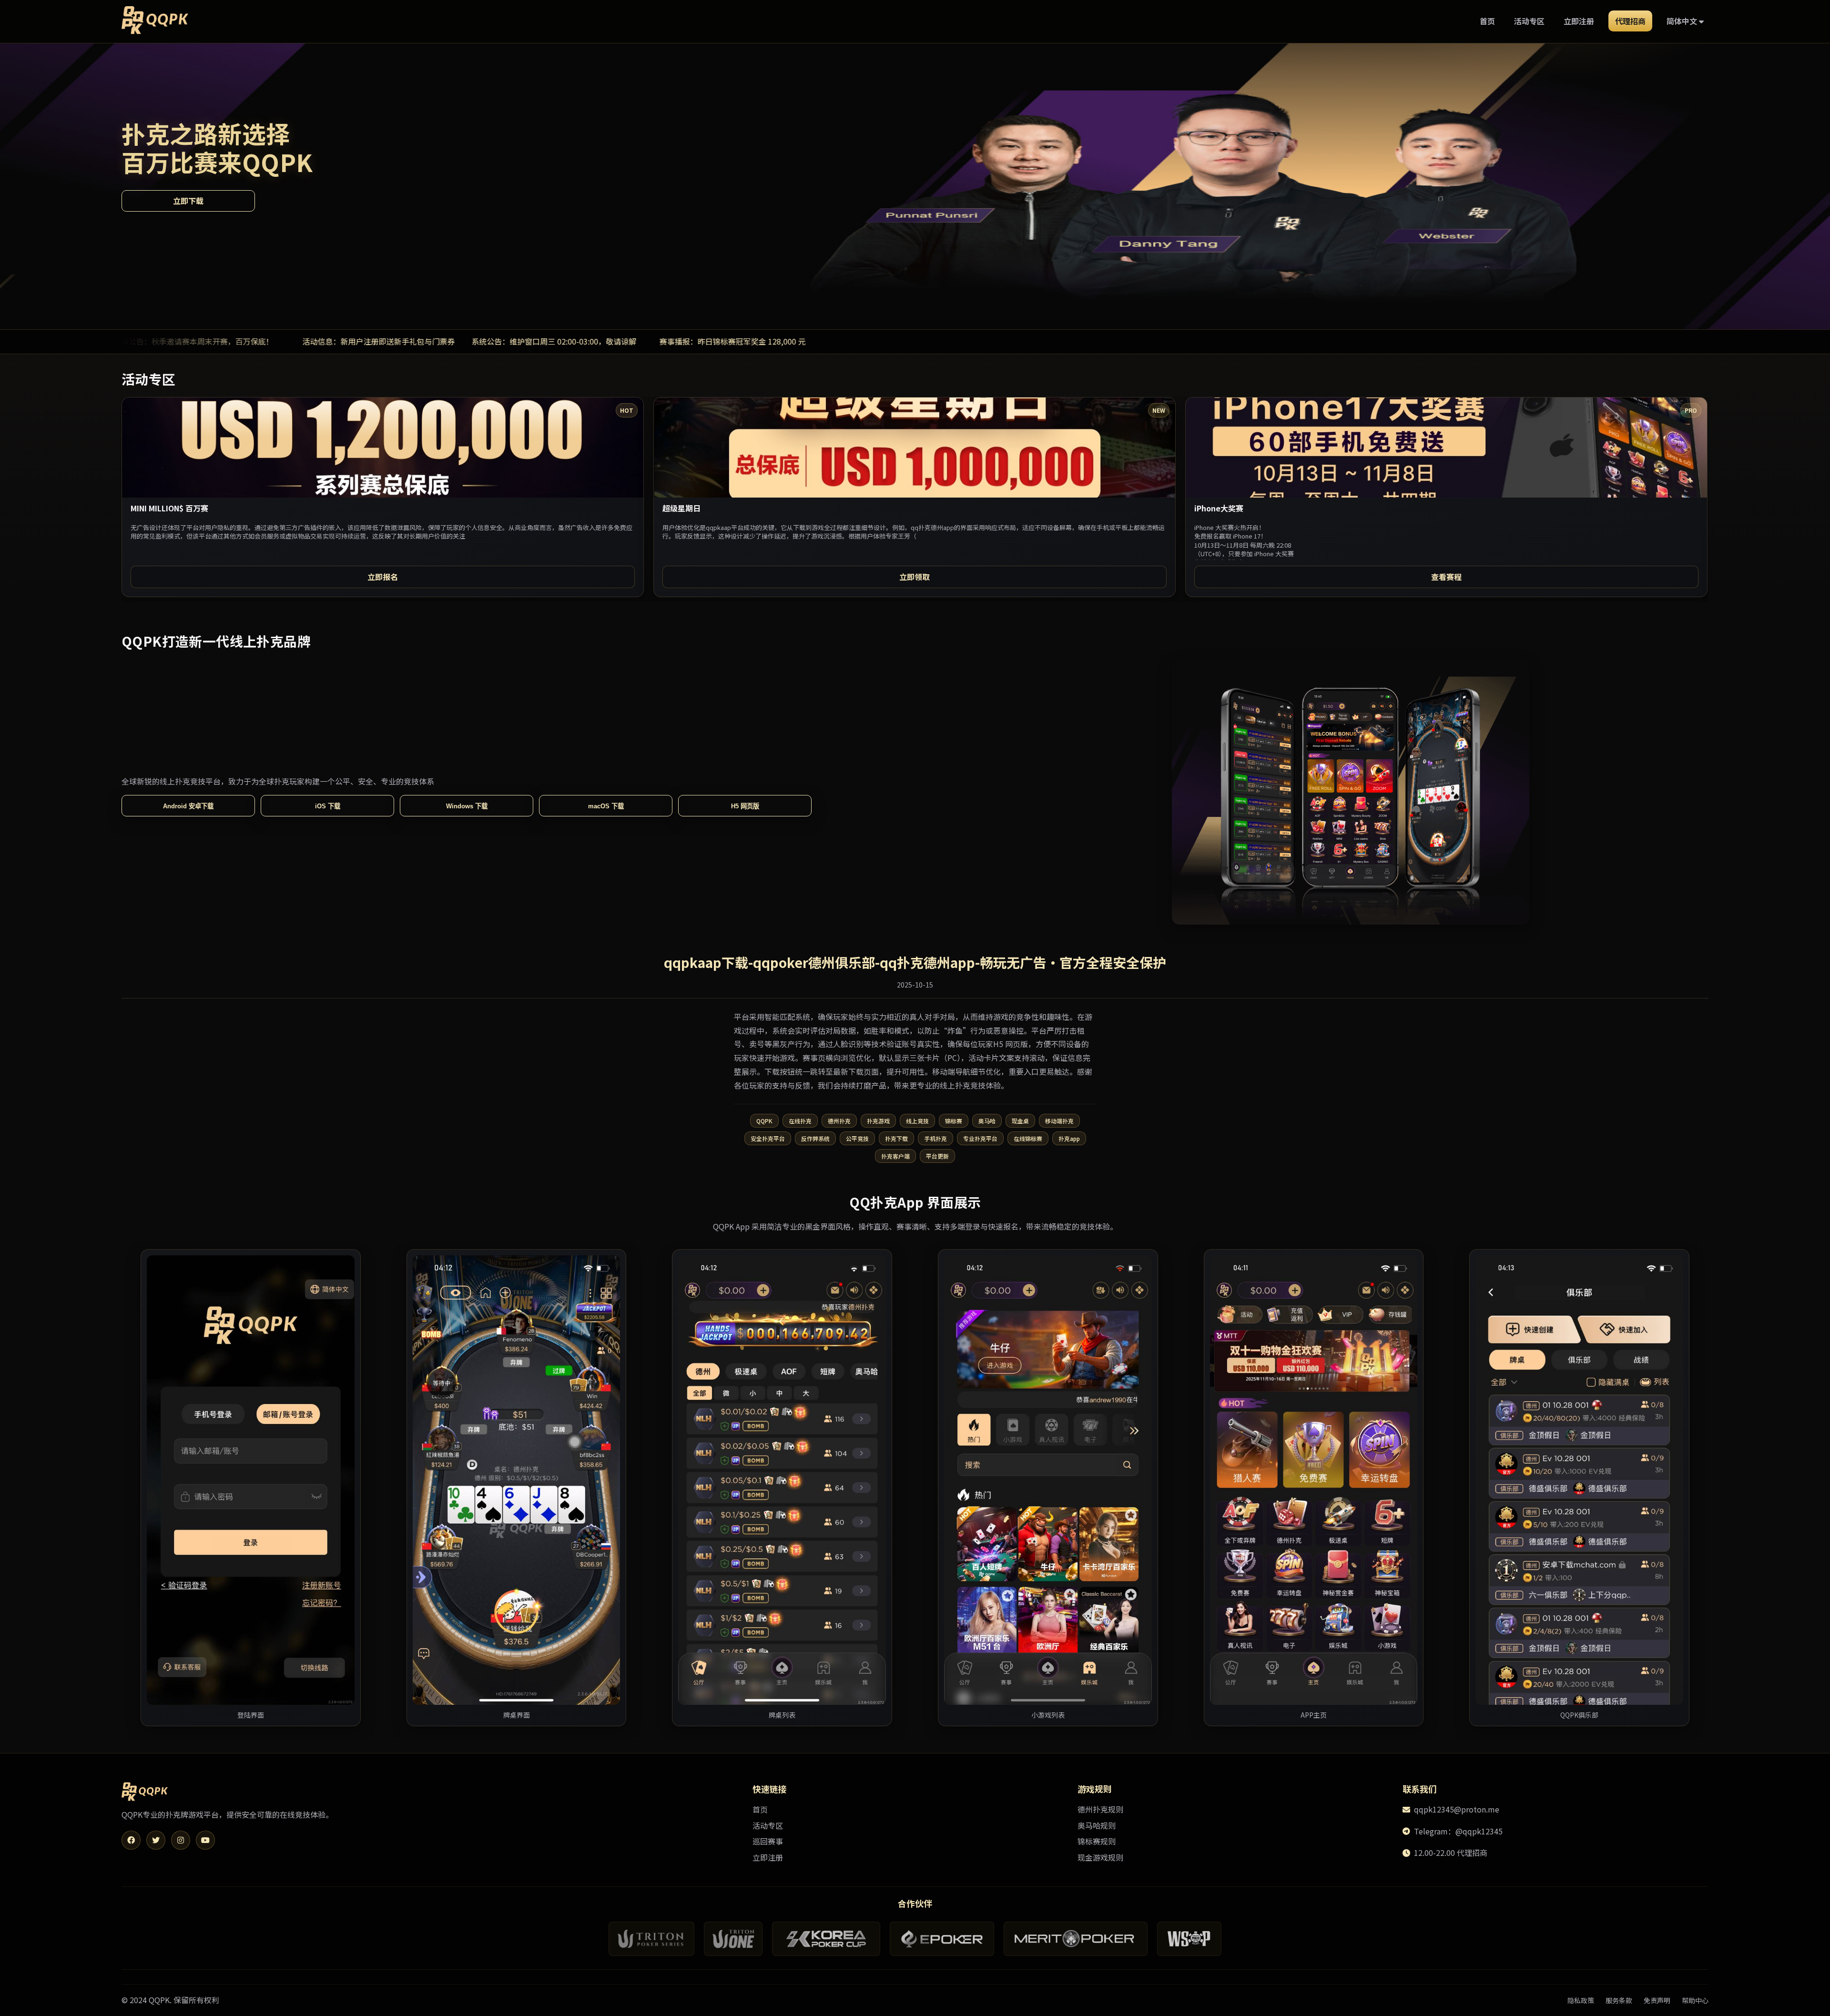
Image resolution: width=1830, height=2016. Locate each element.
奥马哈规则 (1097, 1825)
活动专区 (1529, 21)
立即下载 (188, 200)
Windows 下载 (467, 806)
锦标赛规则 (1097, 1841)
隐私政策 (1581, 2000)
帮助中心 (1695, 2000)
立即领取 (915, 577)
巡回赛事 (768, 1841)
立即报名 (383, 577)
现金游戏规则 (1100, 1857)
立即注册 (1579, 21)
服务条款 (1619, 2000)
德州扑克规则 (1100, 1809)
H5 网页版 (745, 806)
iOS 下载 (328, 806)
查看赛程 (1446, 577)
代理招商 (1630, 21)
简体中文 (1683, 21)
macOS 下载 (606, 806)
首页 (1487, 21)
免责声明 (1657, 2000)
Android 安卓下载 (188, 806)
